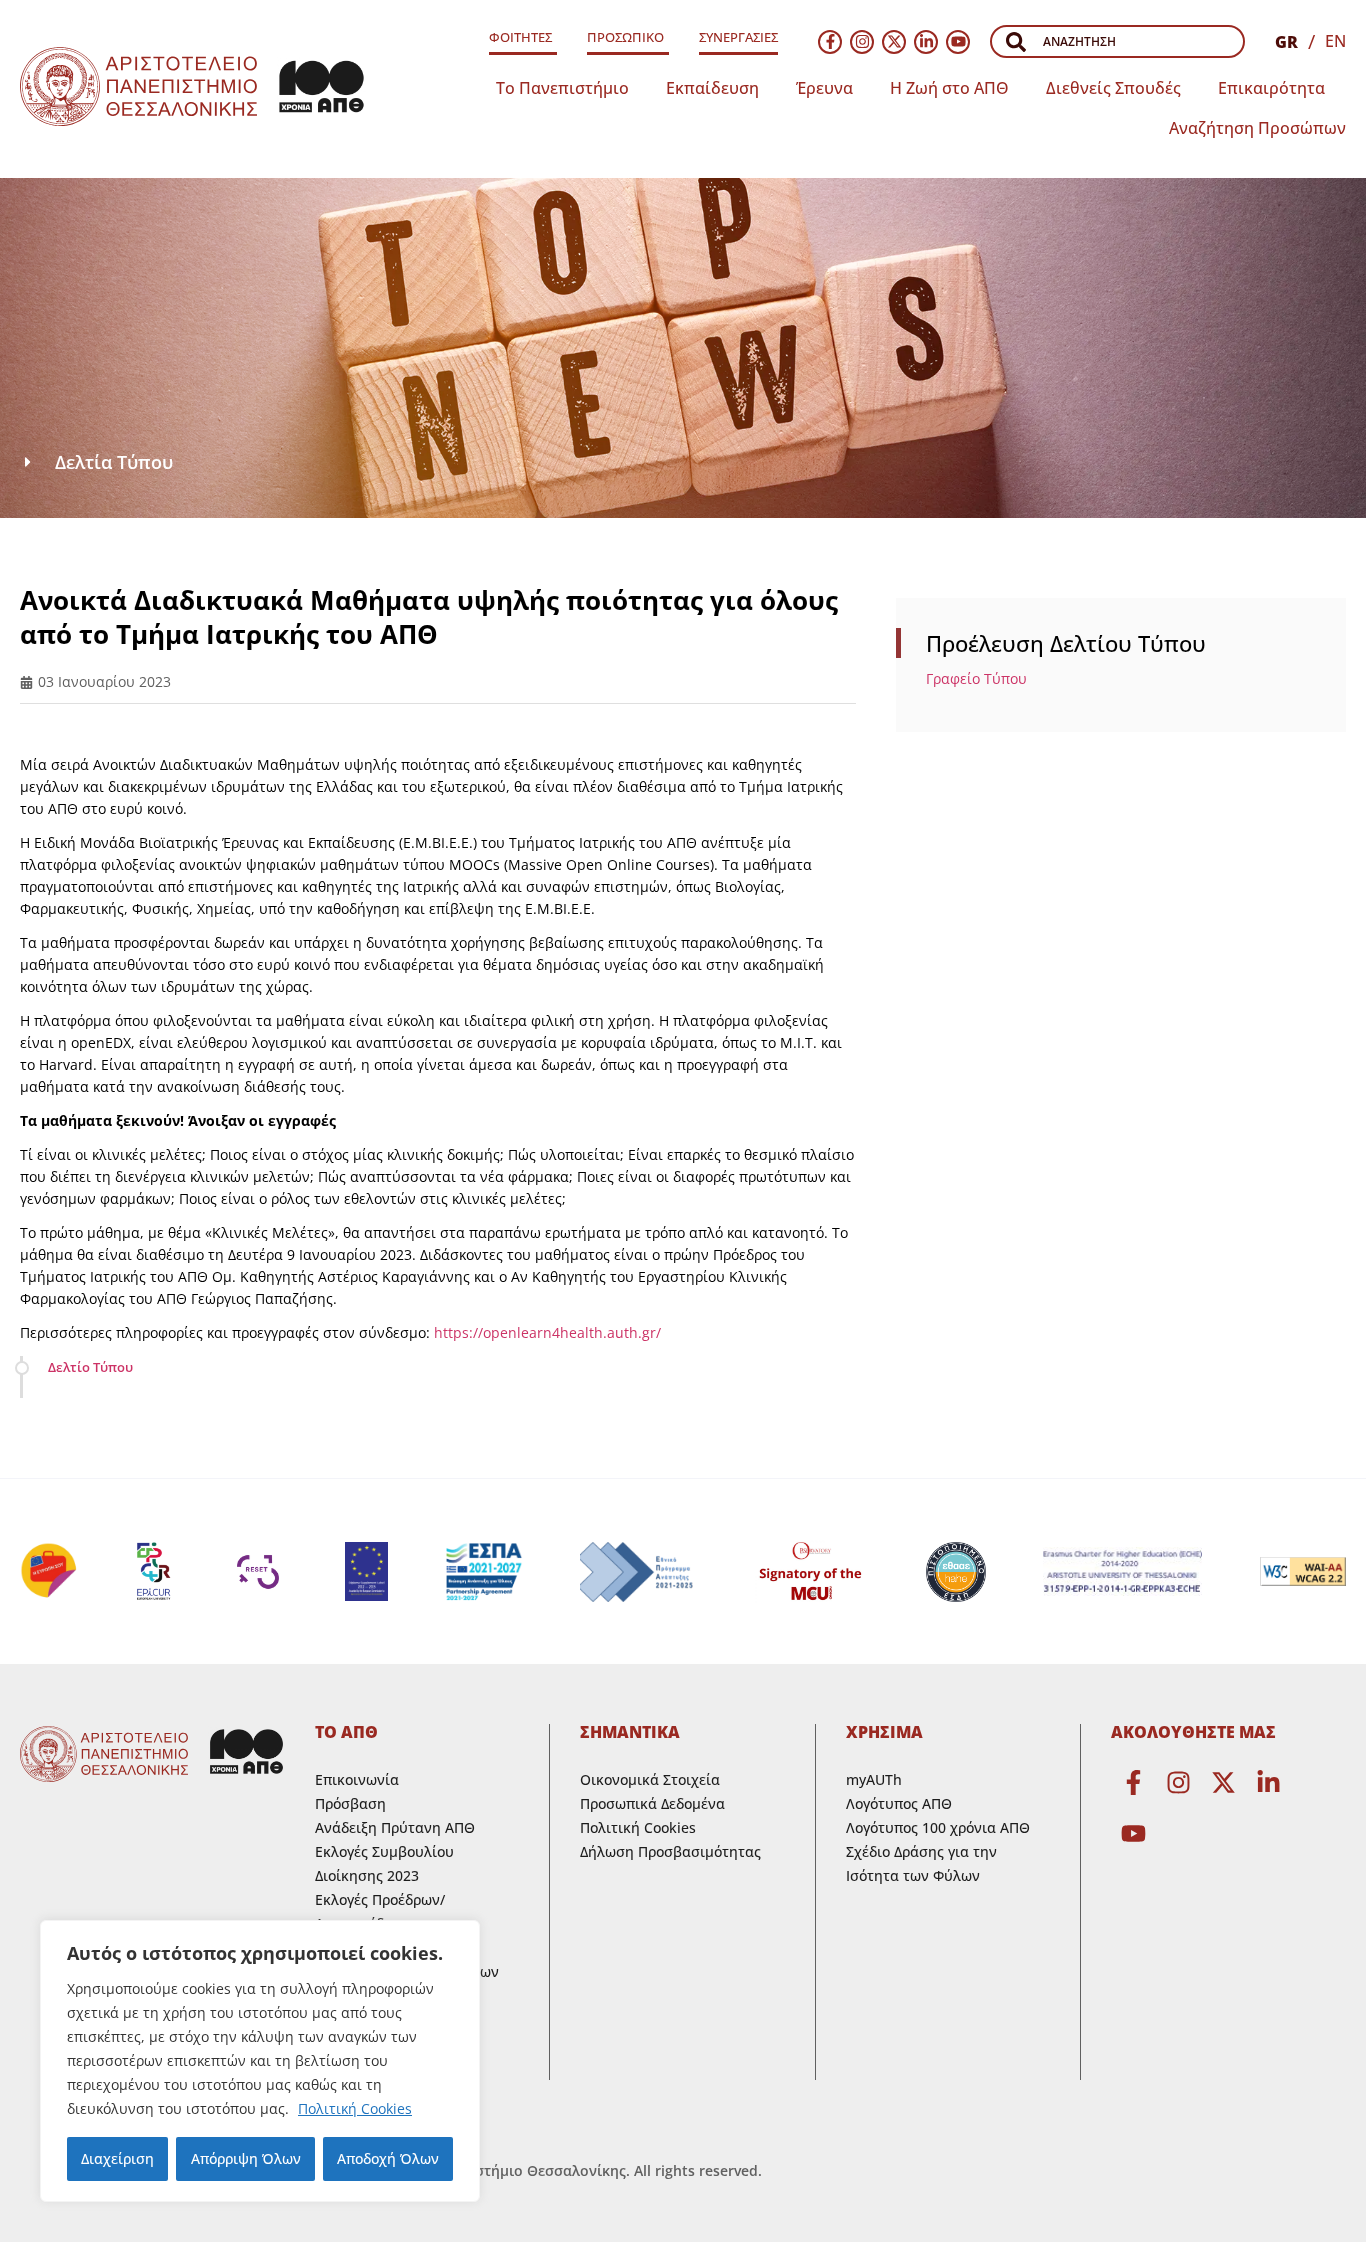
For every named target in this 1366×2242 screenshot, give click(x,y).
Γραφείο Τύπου (976, 678)
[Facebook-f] (830, 42)
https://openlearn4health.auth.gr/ (547, 1332)
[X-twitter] (894, 42)
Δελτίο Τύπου (90, 1367)
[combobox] (1117, 41)
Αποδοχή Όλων (388, 2158)
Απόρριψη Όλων (246, 2158)
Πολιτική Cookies (355, 2108)
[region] (260, 2061)
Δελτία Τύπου (114, 462)
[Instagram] (862, 42)
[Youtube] (958, 42)
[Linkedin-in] (926, 42)
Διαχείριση (117, 2158)
